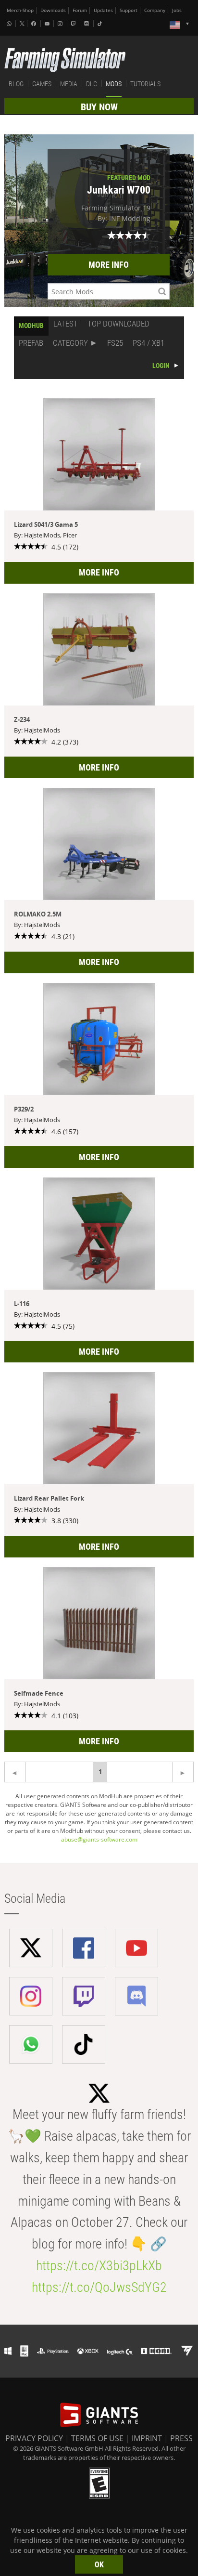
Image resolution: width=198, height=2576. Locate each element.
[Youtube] (48, 24)
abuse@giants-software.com (99, 1839)
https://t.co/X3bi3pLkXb (99, 2266)
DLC (92, 84)
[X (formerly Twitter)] (22, 24)
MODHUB (31, 326)
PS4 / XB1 (148, 343)
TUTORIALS (145, 84)
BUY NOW (99, 107)
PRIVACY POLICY (34, 2438)
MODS (114, 84)
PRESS (181, 2438)
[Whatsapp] (10, 24)
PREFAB (31, 343)
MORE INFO (109, 265)
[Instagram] (61, 24)
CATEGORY (70, 343)
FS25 (115, 343)
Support (129, 10)
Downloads (53, 10)
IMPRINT (147, 2438)
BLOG (16, 84)
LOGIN (161, 366)
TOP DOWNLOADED (118, 324)
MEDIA (69, 84)
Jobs (177, 10)
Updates (103, 10)
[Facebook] (35, 24)
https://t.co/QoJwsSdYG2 (99, 2287)
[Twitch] (74, 24)
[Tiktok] (101, 24)
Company (155, 10)
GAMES (42, 84)
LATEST (66, 324)
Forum (80, 10)
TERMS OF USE (97, 2438)
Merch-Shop (20, 10)
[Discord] (87, 24)
